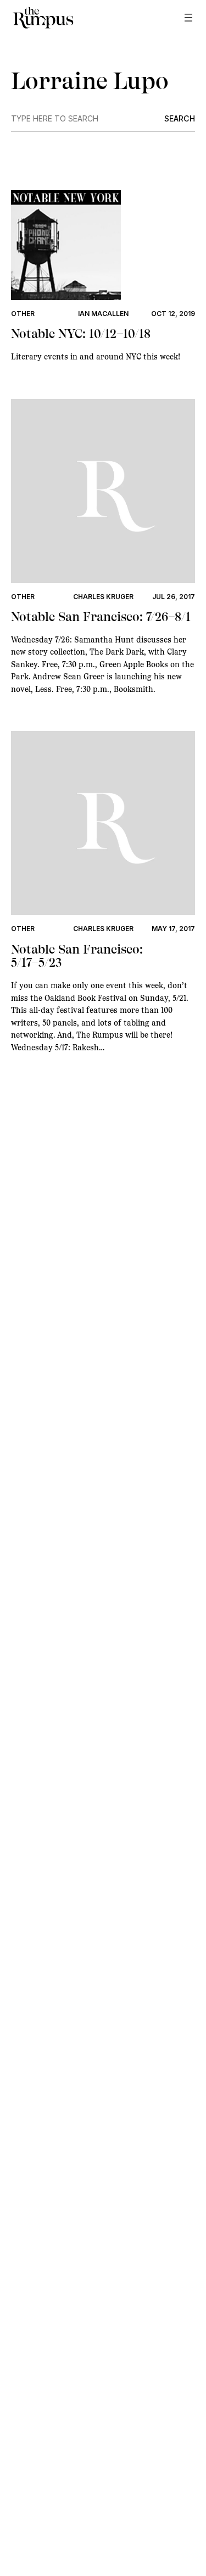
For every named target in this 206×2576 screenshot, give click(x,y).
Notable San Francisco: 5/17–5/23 (77, 957)
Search (180, 119)
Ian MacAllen (103, 314)
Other (23, 314)
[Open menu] (188, 18)
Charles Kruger (103, 597)
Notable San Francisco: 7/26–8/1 (101, 617)
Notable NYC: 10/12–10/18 (81, 334)
